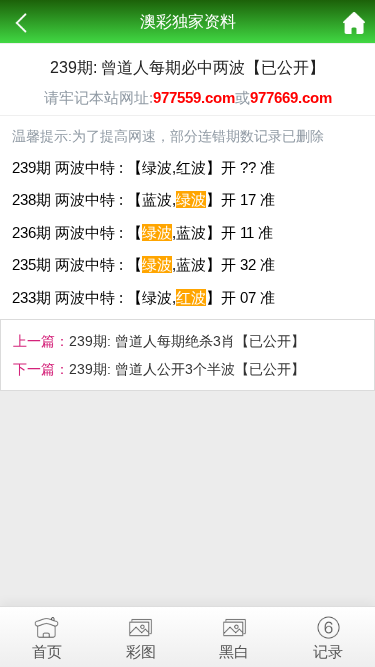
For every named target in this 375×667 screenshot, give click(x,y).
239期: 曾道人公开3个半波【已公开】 (187, 369)
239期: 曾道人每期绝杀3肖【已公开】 (187, 341)
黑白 (234, 651)
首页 (47, 651)
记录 (328, 651)
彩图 (141, 651)
